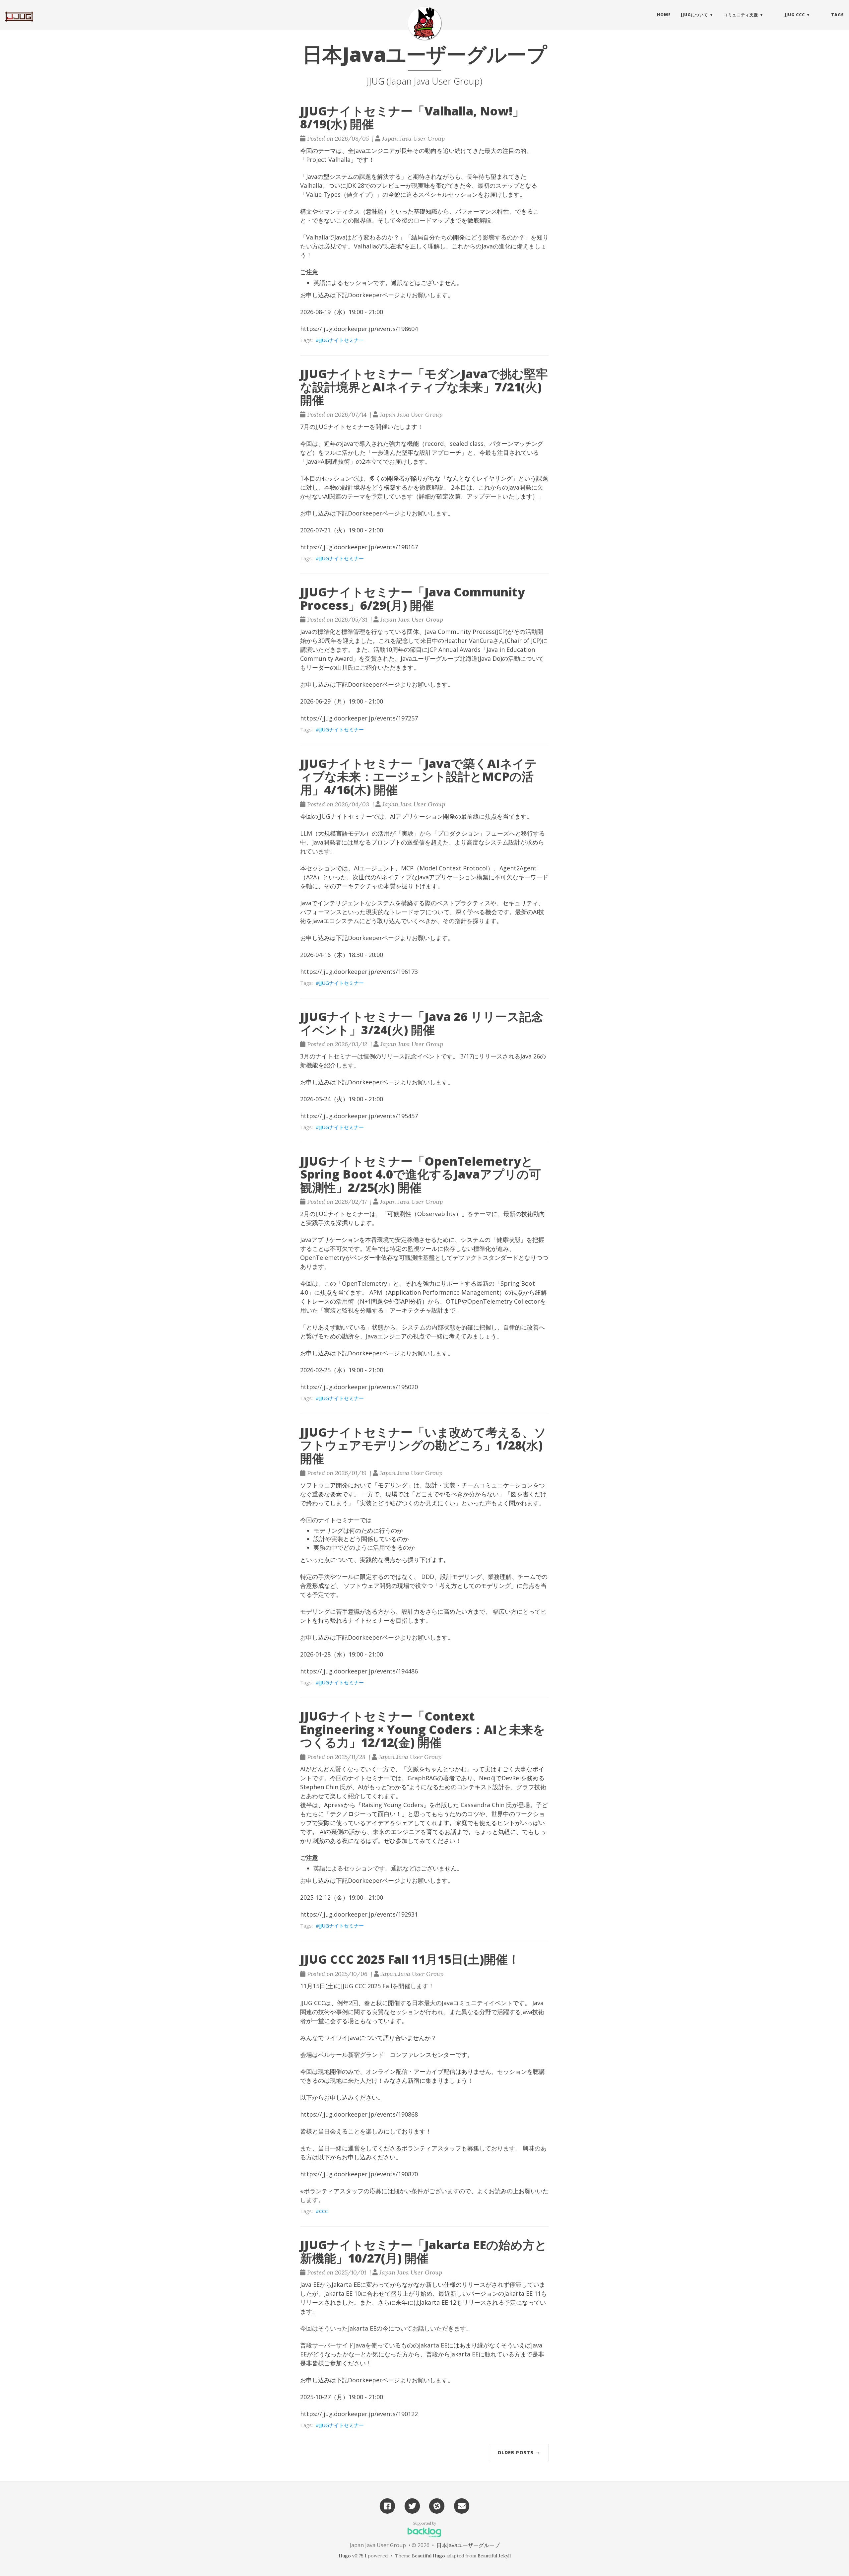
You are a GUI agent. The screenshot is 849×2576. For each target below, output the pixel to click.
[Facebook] (387, 2505)
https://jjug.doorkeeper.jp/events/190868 (359, 2114)
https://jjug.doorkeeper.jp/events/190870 (359, 2174)
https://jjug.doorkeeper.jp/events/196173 (359, 972)
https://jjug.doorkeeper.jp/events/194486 (359, 1671)
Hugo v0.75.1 (353, 2556)
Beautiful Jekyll (494, 2556)
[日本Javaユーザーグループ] (424, 23)
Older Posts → (519, 2452)
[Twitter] (412, 2505)
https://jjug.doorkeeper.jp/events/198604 (359, 329)
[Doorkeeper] (462, 2505)
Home (664, 15)
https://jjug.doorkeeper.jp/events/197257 (359, 718)
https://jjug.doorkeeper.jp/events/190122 (359, 2414)
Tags (838, 15)
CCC (324, 2211)
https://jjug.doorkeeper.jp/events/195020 (359, 1387)
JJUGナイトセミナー (341, 340)
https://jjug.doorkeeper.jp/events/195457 (359, 1116)
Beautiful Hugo (428, 2556)
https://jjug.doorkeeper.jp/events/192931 (359, 1914)
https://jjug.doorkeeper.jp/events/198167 (359, 547)
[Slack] (437, 2505)
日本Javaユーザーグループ (468, 2545)
